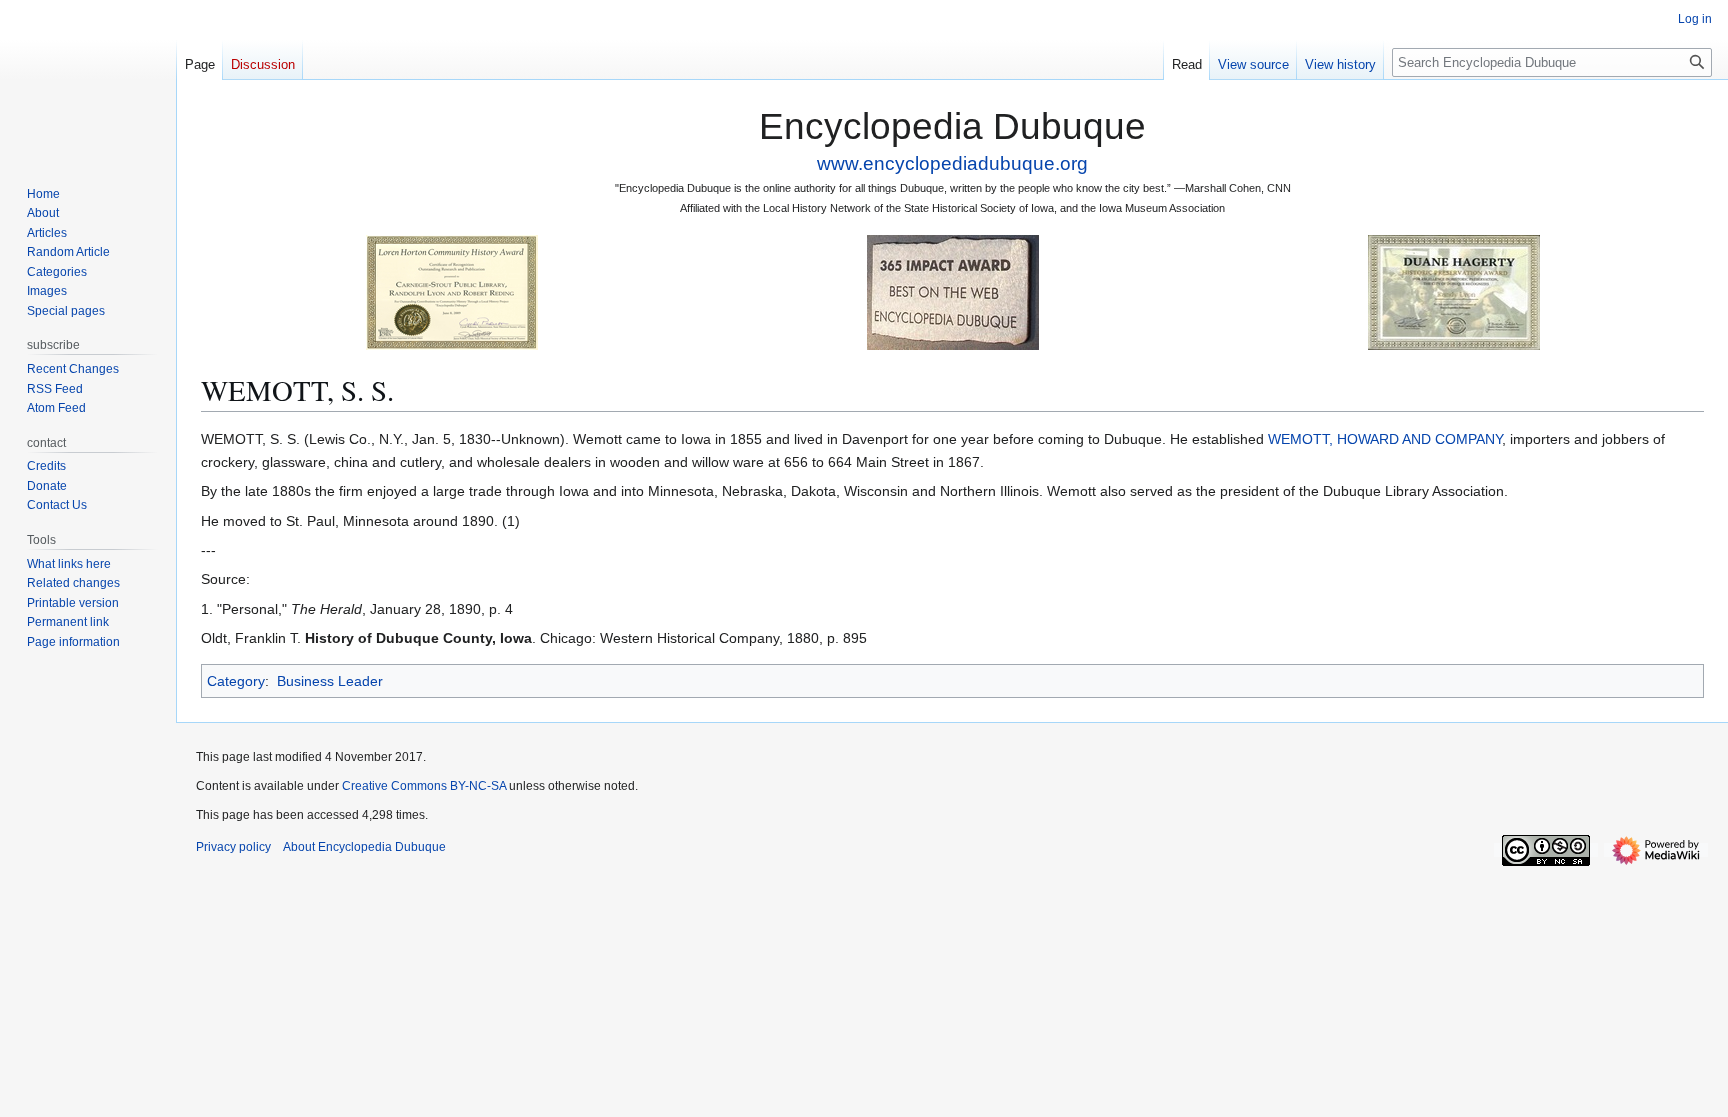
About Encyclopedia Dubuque (364, 847)
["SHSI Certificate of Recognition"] (452, 291)
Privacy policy (233, 847)
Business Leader (330, 681)
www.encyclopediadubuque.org (952, 163)
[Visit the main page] (88, 80)
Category (236, 681)
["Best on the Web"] (953, 291)
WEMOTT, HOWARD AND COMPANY (1385, 439)
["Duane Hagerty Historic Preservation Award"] (1454, 291)
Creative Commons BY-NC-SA (424, 786)
